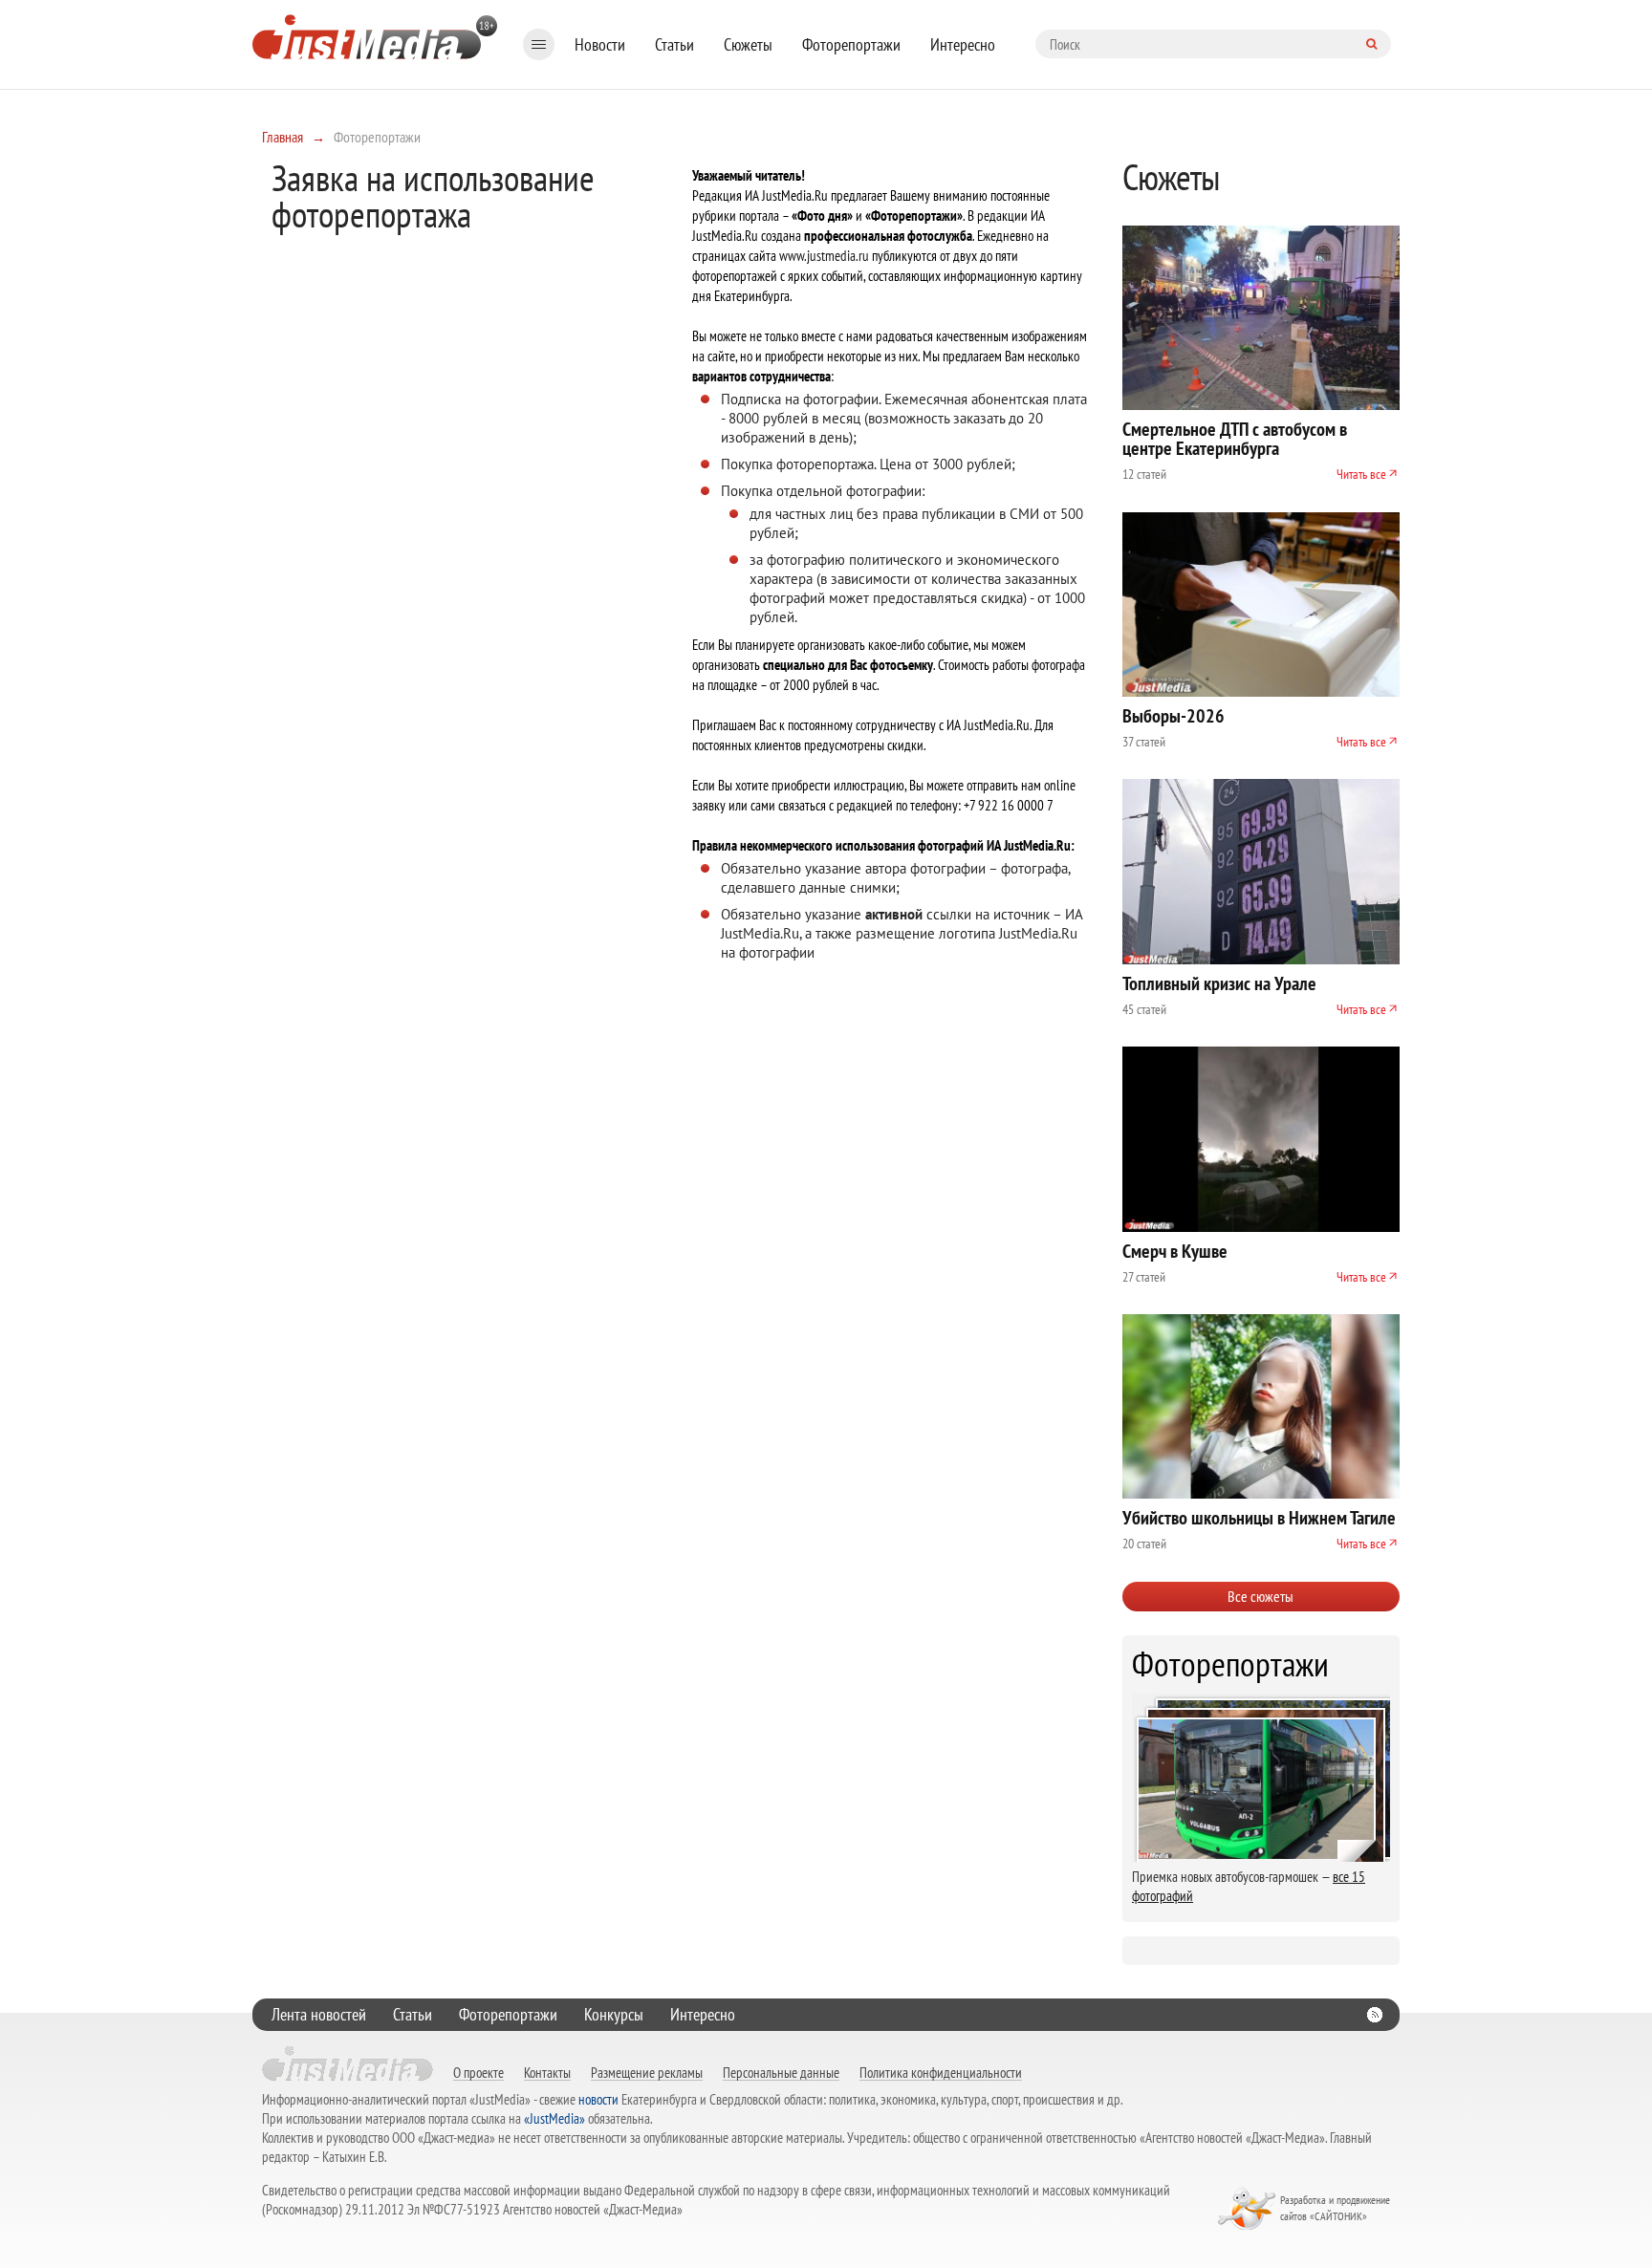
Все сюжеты (1261, 1596)
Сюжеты (748, 44)
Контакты (547, 2072)
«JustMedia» (554, 2118)
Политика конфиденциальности (941, 2072)
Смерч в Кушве (1175, 1251)
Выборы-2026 (1174, 716)
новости (598, 2099)
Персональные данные (781, 2072)
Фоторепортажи (851, 44)
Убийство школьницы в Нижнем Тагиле (1259, 1518)
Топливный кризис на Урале (1219, 983)
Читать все (1361, 474)
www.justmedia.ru (824, 256)
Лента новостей (319, 2014)
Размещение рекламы (647, 2072)
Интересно (963, 44)
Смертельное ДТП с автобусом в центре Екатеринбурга (1235, 439)
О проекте (478, 2072)
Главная (283, 137)
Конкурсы (614, 2014)
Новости (600, 44)
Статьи (674, 44)
